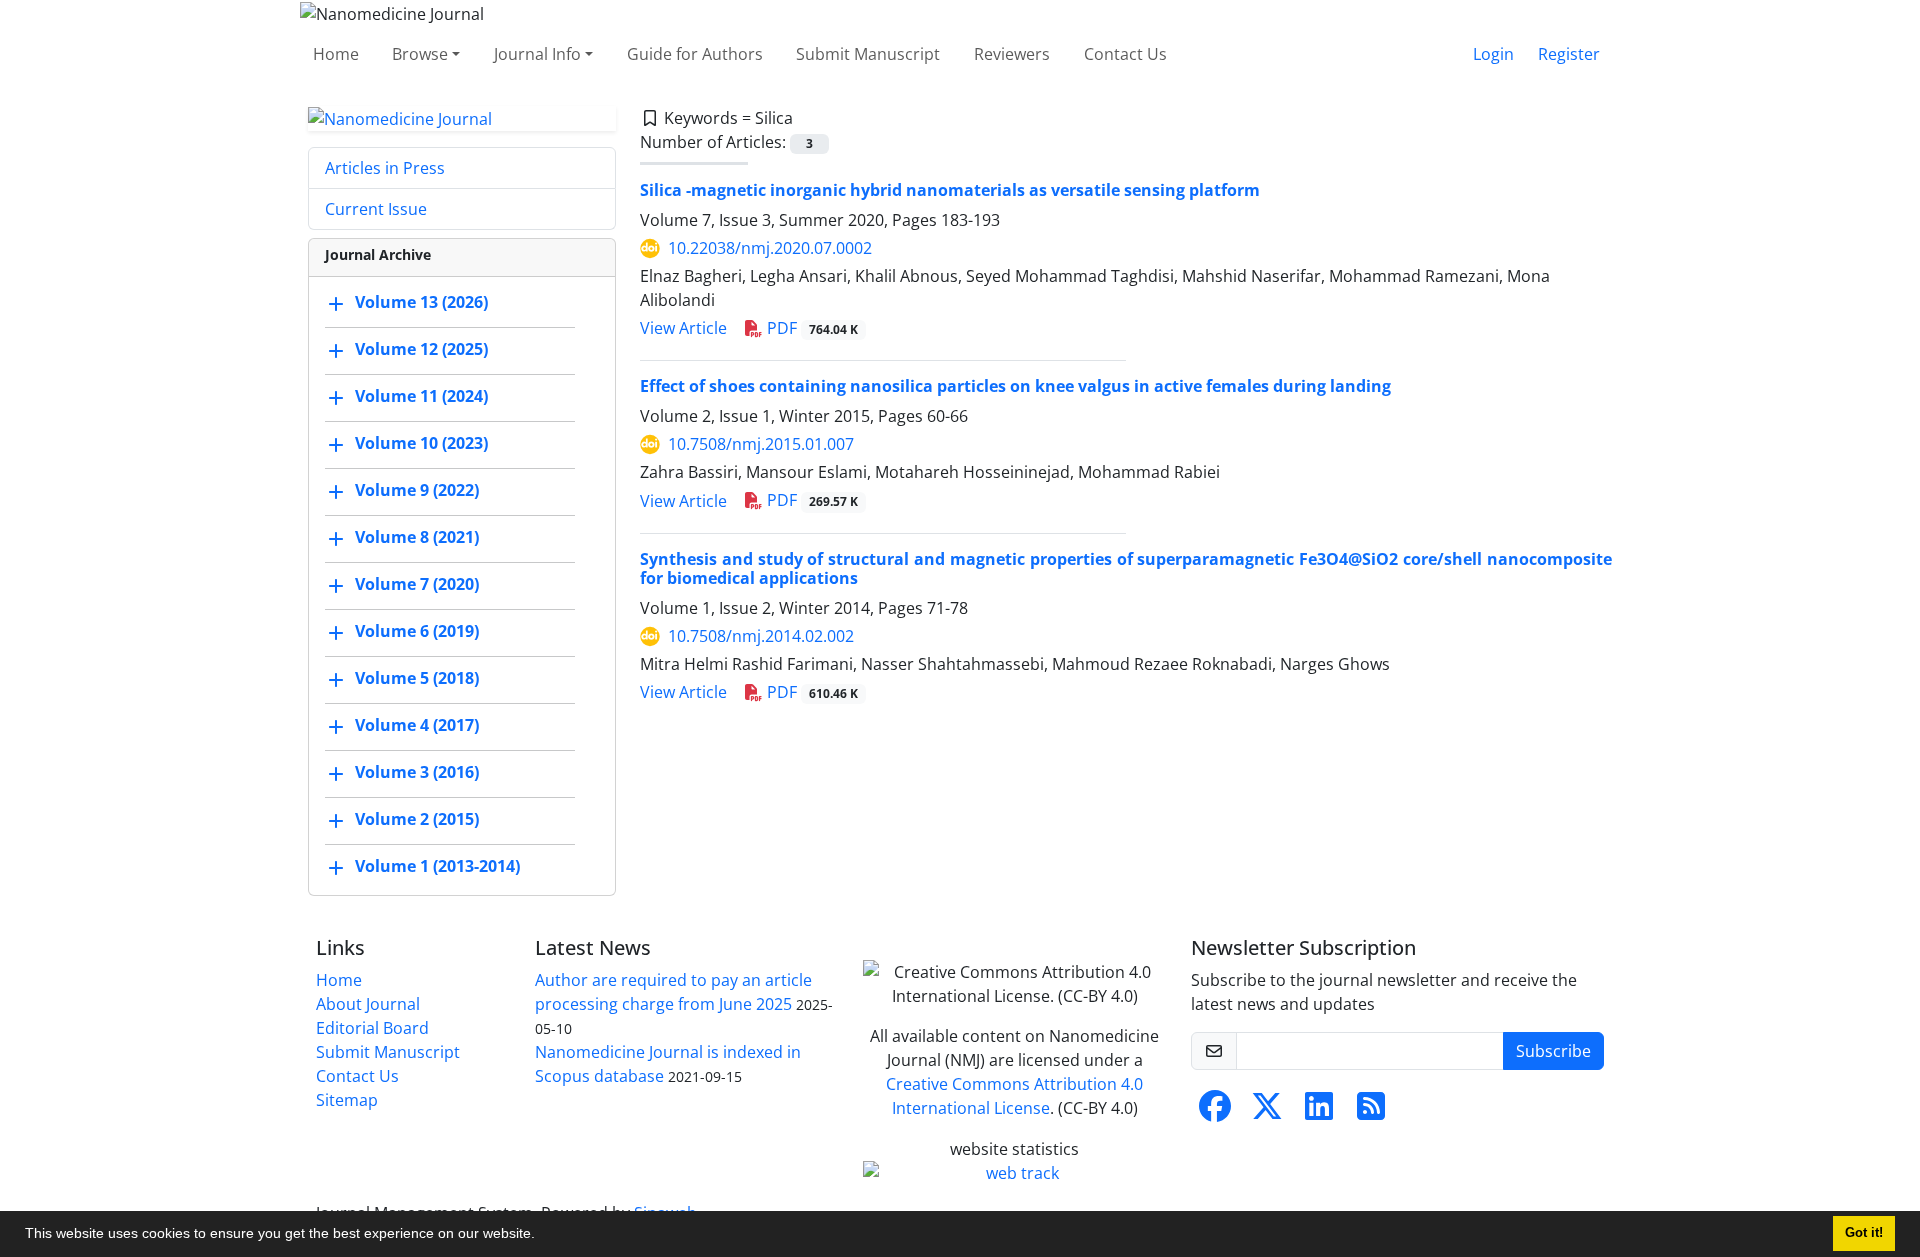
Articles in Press (385, 168)
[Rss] (1371, 1112)
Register (1569, 54)
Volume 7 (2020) (417, 585)
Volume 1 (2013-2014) (437, 867)
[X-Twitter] (1267, 1112)
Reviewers (1012, 54)
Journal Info (537, 54)
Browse (420, 54)
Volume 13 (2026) (421, 303)
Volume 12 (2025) (421, 350)
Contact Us (1125, 54)
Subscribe (1553, 1051)
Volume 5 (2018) (417, 679)
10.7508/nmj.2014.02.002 (761, 636)
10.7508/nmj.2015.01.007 (761, 444)
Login (1493, 54)
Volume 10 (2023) (421, 444)
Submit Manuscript (868, 54)
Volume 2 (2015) (417, 820)
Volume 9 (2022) (417, 491)
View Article (683, 328)
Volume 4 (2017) (417, 726)
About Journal (368, 1004)
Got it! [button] (1864, 1233)
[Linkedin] (1319, 1112)
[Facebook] (1215, 1112)
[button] (542, 1236)
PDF (810, 328)
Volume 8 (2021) (417, 538)
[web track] (1015, 1173)
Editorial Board (372, 1028)
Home (336, 54)
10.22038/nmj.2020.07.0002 (770, 248)
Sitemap (347, 1100)
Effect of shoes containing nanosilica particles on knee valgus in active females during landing (1015, 386)
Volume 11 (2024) (421, 397)
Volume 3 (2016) (417, 773)
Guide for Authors (695, 54)
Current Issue (376, 209)
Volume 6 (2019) (417, 632)
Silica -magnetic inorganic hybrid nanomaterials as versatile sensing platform (950, 190)
